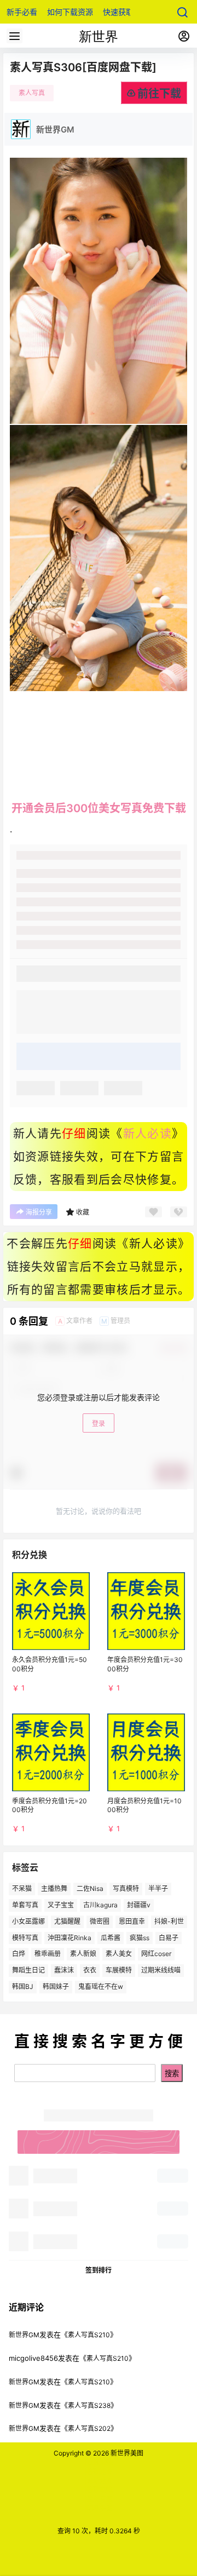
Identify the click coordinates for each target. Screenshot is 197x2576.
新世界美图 (126, 2453)
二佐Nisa (90, 1888)
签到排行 (99, 2270)
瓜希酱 (111, 1937)
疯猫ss (140, 1937)
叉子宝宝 (61, 1905)
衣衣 (90, 1970)
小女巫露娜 (28, 1921)
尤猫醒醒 (67, 1921)
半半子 (158, 1888)
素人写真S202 (89, 2428)
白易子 (169, 1937)
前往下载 (159, 94)
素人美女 (119, 1954)
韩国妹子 (56, 1986)
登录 (99, 1424)
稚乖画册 (48, 1954)
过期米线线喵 (161, 1970)
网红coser (156, 1954)
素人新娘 (83, 1954)
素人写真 (32, 93)
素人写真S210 (89, 2335)
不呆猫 (22, 1888)
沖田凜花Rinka (69, 1937)
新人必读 (147, 1134)
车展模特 (119, 1970)
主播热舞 (54, 1888)
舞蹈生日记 (28, 1970)
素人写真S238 (89, 2405)
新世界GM (24, 2335)
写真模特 (126, 1888)
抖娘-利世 (169, 1921)
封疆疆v (139, 1905)
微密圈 (100, 1921)
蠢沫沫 (64, 1970)
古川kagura (100, 1905)
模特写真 (25, 1937)
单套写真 (25, 1905)
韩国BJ (23, 1986)
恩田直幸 (132, 1921)
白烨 (19, 1954)
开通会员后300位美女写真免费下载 (99, 808)
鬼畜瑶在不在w (101, 1986)
